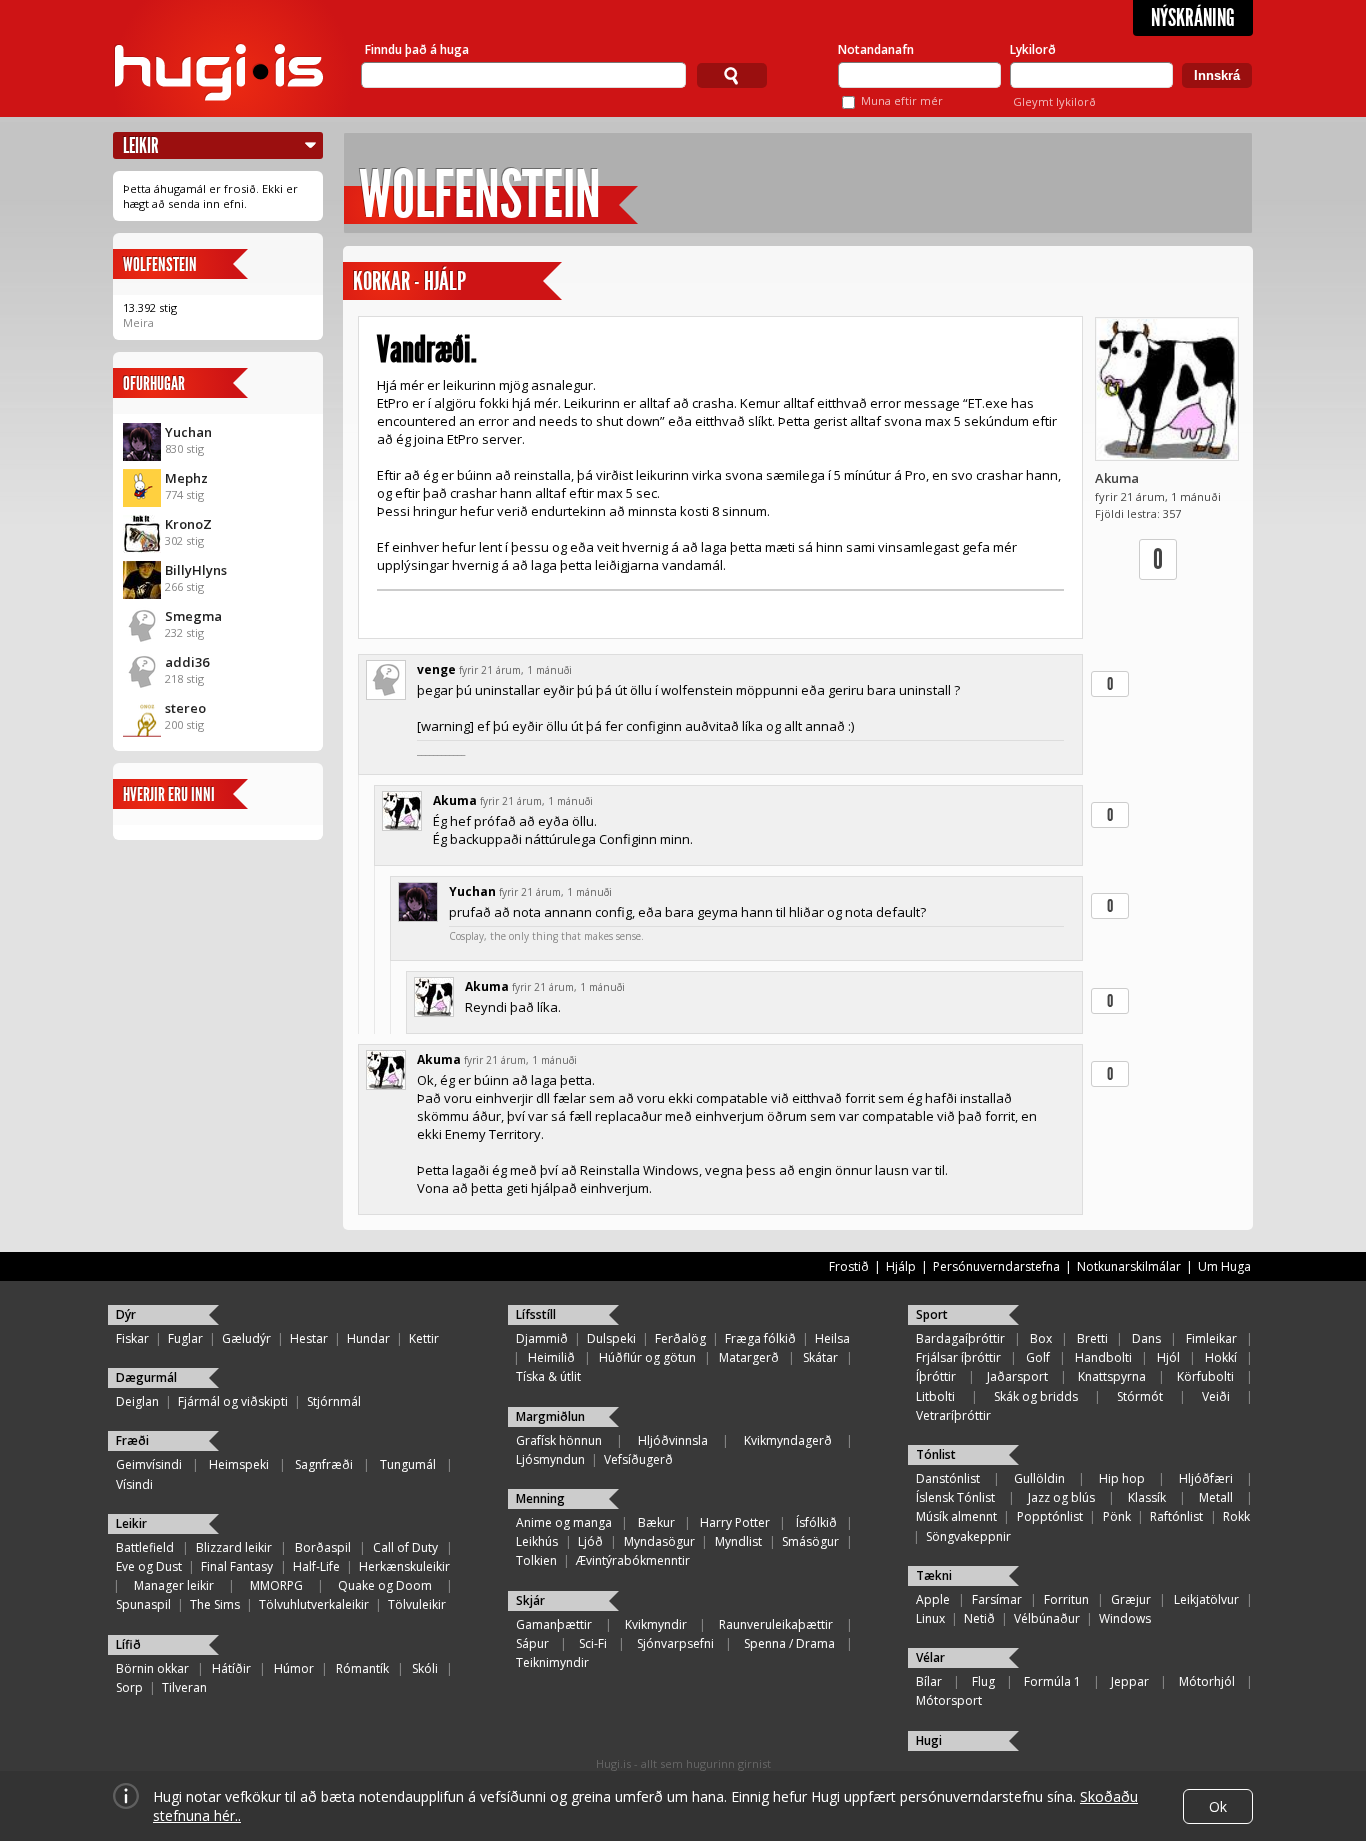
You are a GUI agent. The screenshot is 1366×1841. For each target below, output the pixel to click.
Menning (540, 1498)
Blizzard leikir (234, 1547)
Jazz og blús (1061, 1497)
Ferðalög (680, 1338)
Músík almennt (956, 1516)
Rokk (1236, 1516)
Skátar (820, 1357)
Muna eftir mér (902, 100)
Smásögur (810, 1541)
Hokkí (1221, 1357)
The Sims (215, 1604)
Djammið (542, 1338)
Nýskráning (1193, 18)
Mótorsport (949, 1700)
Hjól (1168, 1357)
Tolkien (536, 1560)
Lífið (128, 1644)
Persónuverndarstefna (996, 1266)
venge (436, 669)
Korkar (381, 281)
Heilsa (832, 1338)
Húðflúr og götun (647, 1357)
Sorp (129, 1687)
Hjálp (445, 281)
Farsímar (997, 1599)
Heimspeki (239, 1464)
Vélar (930, 1657)
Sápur (532, 1643)
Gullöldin (1039, 1478)
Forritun (1066, 1599)
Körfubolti (1205, 1376)
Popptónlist (1050, 1516)
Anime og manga (564, 1522)
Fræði (132, 1440)
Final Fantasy (237, 1566)
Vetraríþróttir (953, 1415)
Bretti (1092, 1338)
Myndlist (738, 1541)
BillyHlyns (196, 570)
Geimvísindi (149, 1464)
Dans (1146, 1338)
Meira (138, 322)
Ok (1218, 1806)
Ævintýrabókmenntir (633, 1560)
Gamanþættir (554, 1624)
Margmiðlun (550, 1416)
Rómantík (362, 1668)
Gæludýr (246, 1338)
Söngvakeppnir (968, 1536)
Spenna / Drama (789, 1643)
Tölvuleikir (417, 1604)
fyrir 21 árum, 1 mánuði (515, 670)
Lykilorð (1033, 49)
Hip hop (1122, 1478)
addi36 (187, 662)
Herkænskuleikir (404, 1566)
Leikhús (537, 1541)
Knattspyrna (1112, 1376)
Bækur (656, 1522)
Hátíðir (231, 1668)
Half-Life (316, 1566)
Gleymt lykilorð (1054, 101)
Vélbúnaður (1047, 1618)
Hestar (309, 1338)
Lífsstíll (536, 1314)
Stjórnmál (334, 1401)
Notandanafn (876, 49)
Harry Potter (735, 1522)
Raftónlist (1176, 1516)
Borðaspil (323, 1547)
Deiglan (137, 1401)
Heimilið (551, 1357)
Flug (983, 1681)
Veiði (1216, 1396)
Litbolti (935, 1396)
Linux (930, 1618)
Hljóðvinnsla (673, 1440)
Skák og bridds (1036, 1396)
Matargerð (749, 1357)
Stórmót (1140, 1396)
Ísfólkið (816, 1522)
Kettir (424, 1338)
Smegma (193, 616)
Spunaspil (143, 1604)
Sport (932, 1314)
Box (1041, 1338)
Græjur (1131, 1599)
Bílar (929, 1681)
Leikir (141, 145)
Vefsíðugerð (638, 1459)
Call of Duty (405, 1547)
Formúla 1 (1052, 1681)
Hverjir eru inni (169, 794)
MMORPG (276, 1585)
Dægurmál (146, 1377)
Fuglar (185, 1338)
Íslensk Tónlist (955, 1497)
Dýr (126, 1314)
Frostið (849, 1266)
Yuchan (188, 432)
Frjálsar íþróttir (958, 1357)
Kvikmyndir (656, 1624)
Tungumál (408, 1464)
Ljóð (590, 1541)
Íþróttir (936, 1376)
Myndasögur (659, 1541)
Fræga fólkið (760, 1338)
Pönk (1117, 1516)
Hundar (368, 1338)
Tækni (934, 1575)
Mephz (186, 478)
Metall (1216, 1497)
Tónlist (936, 1454)
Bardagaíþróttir (960, 1338)
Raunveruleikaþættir (776, 1624)
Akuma (1117, 478)
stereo (185, 708)
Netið (979, 1618)
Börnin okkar (152, 1668)
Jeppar (1130, 1681)
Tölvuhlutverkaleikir (314, 1604)
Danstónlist (948, 1478)
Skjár (530, 1600)
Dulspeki (611, 1338)
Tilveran (184, 1687)
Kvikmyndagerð (788, 1440)
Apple (933, 1599)
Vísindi (134, 1484)
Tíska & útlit (548, 1376)
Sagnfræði (324, 1464)
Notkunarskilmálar (1129, 1266)
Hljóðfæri (1206, 1478)
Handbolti (1103, 1357)
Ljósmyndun (550, 1459)
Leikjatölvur (1206, 1599)
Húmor (294, 1668)
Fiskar (132, 1338)
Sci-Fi (593, 1643)
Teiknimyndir (552, 1662)
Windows (1125, 1618)
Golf (1038, 1357)
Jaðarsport (1017, 1376)
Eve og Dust (149, 1566)
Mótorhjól (1207, 1681)
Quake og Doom (385, 1585)
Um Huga (1224, 1266)
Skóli (425, 1668)
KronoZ (188, 524)
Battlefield (145, 1547)
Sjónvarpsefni (675, 1643)
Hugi (929, 1740)
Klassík (1147, 1497)
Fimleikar (1211, 1338)
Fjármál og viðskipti (233, 1401)
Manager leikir (174, 1585)
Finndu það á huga (417, 49)
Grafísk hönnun (559, 1440)
